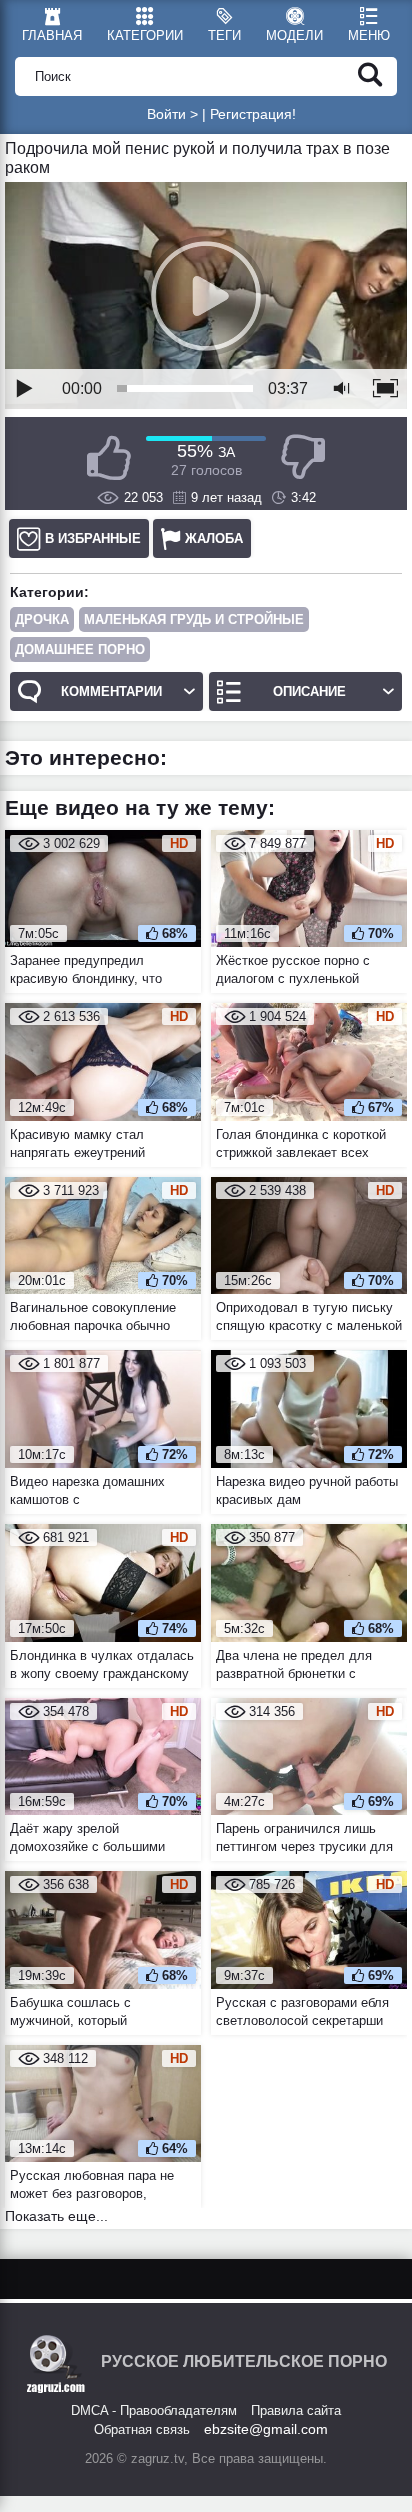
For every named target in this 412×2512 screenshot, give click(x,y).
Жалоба (214, 538)
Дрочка (42, 619)
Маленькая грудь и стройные (194, 619)
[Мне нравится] (109, 457)
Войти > (172, 114)
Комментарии (111, 691)
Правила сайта (296, 2410)
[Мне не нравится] (303, 457)
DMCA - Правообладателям (154, 2410)
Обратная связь (142, 2429)
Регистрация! (253, 114)
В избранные (93, 538)
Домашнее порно (80, 649)
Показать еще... (56, 2216)
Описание (309, 691)
